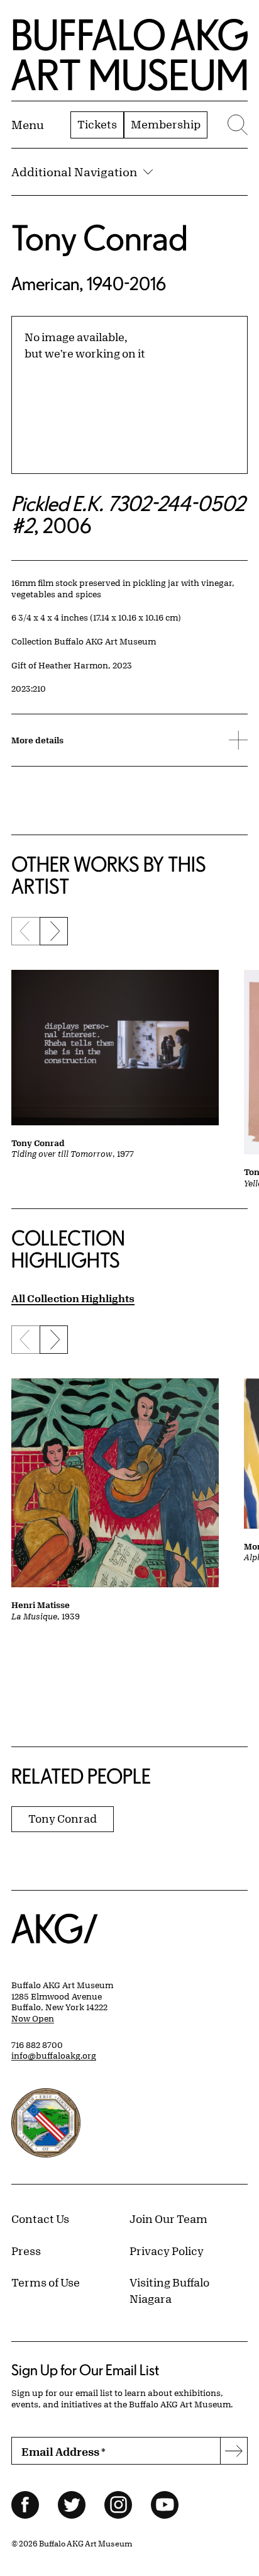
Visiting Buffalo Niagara (169, 2290)
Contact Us (40, 2219)
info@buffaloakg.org (54, 2056)
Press (26, 2251)
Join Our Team (168, 2219)
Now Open (33, 2018)
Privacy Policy (167, 2251)
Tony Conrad (100, 238)
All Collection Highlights (73, 1298)
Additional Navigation (74, 172)
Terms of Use (46, 2282)
